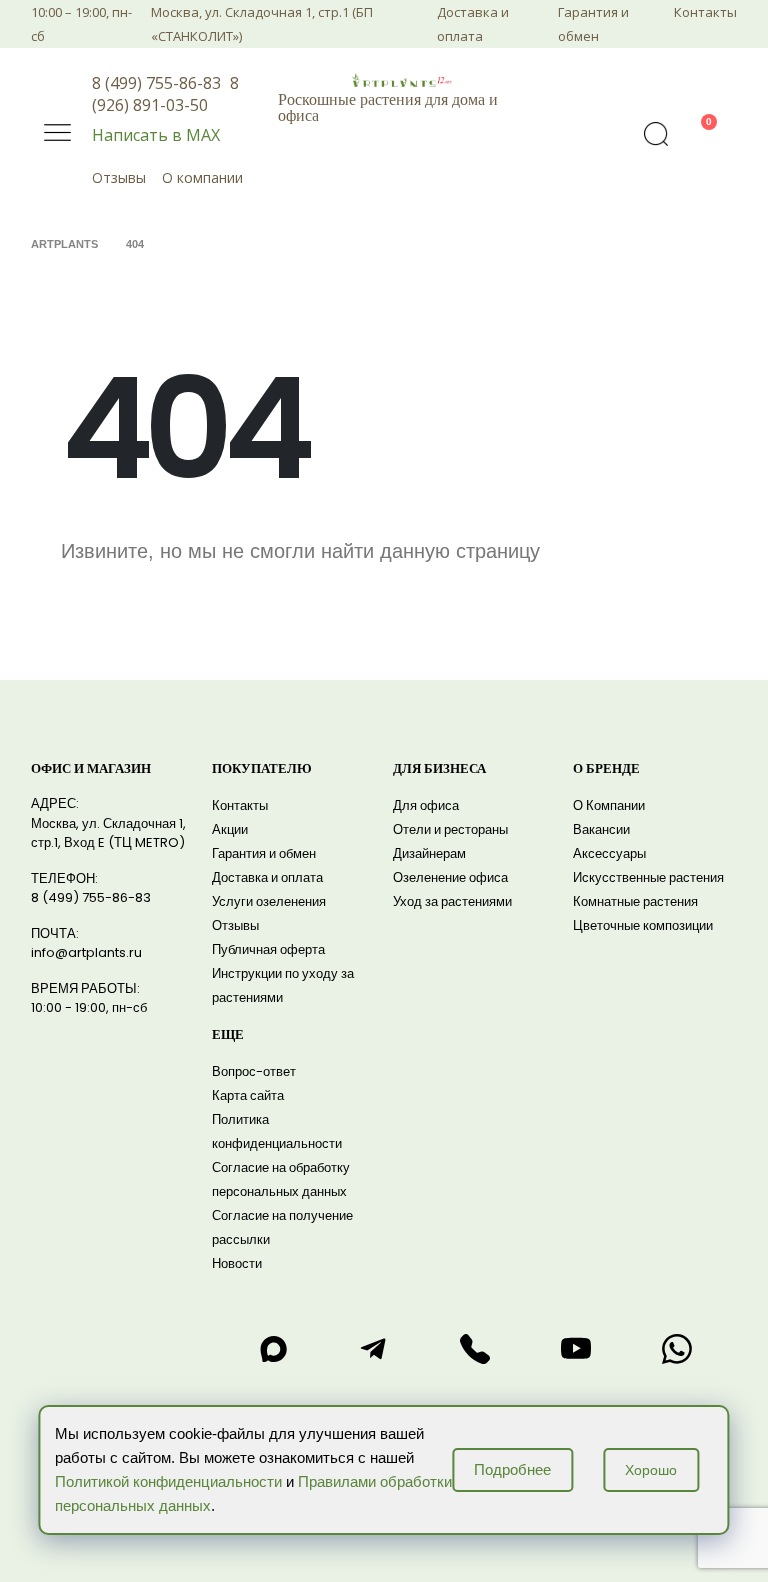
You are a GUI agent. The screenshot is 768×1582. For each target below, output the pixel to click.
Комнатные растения (635, 901)
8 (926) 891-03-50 (165, 94)
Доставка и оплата (473, 24)
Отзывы (119, 177)
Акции (230, 829)
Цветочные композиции (643, 925)
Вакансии (601, 829)
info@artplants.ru (86, 952)
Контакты (705, 12)
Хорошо (651, 1470)
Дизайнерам (429, 853)
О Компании (609, 805)
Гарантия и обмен (593, 24)
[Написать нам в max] (273, 1349)
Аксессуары (609, 853)
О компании (202, 177)
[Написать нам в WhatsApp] (677, 1349)
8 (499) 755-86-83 (156, 83)
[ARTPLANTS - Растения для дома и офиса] (402, 80)
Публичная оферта (268, 949)
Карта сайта (248, 1095)
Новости (237, 1263)
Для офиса (426, 805)
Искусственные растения (648, 877)
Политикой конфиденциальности (168, 1481)
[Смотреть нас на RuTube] (576, 1349)
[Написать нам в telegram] (374, 1349)
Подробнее (512, 1469)
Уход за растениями (452, 901)
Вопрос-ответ (254, 1071)
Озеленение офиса (450, 877)
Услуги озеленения (269, 901)
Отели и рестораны (450, 829)
